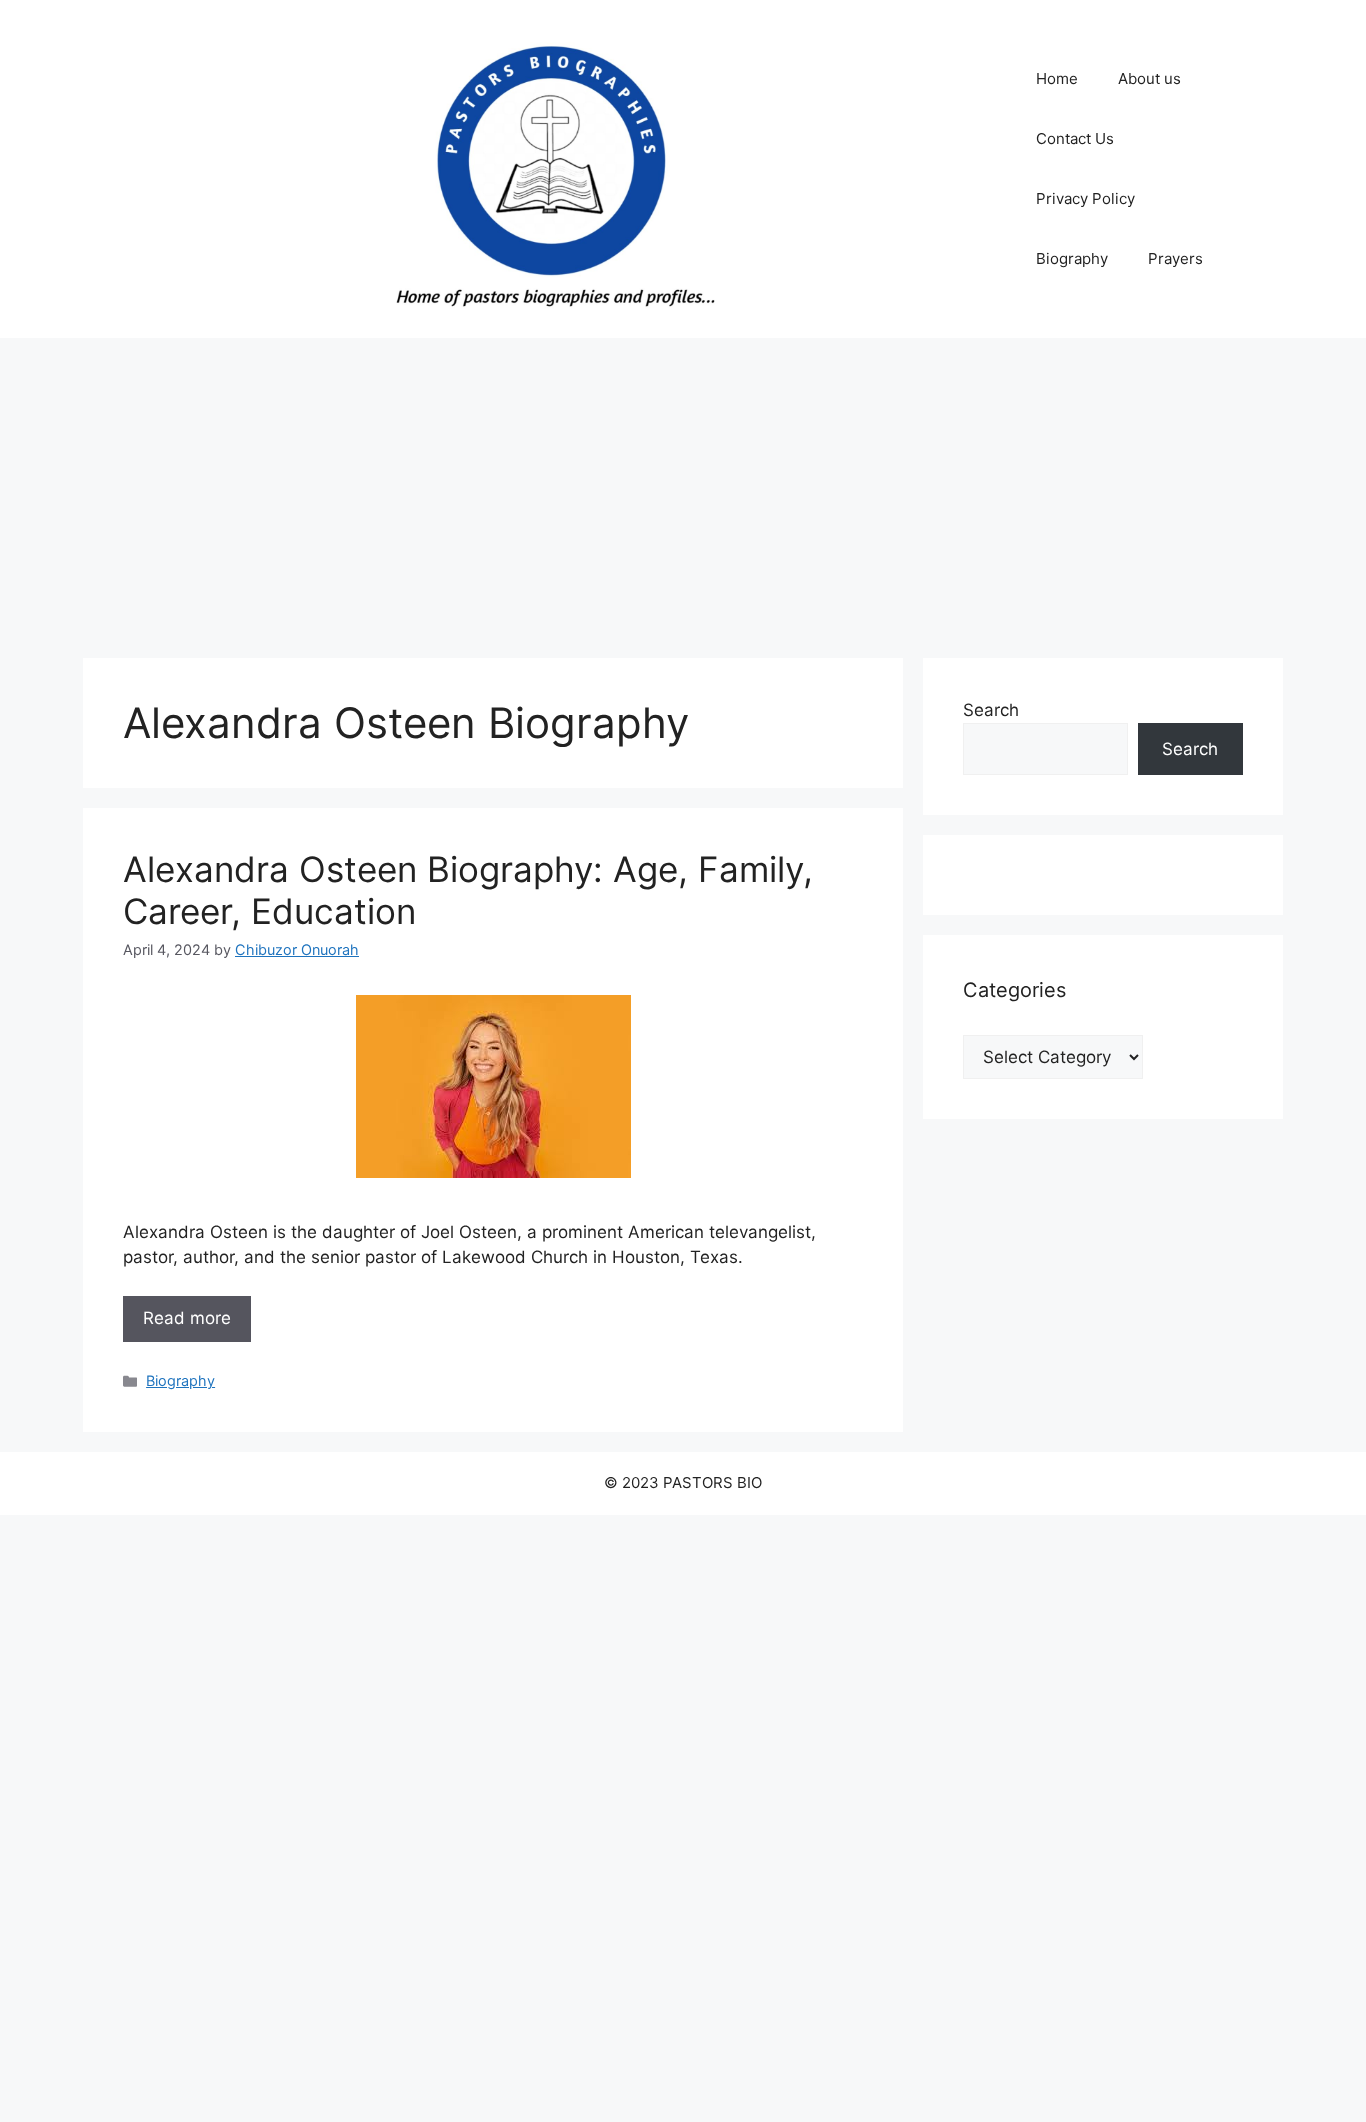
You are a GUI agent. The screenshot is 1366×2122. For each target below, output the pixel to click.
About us (1149, 78)
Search (991, 710)
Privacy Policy (1085, 198)
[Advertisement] (683, 488)
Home (1057, 78)
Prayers (1175, 258)
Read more (187, 1318)
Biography (1072, 258)
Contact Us (1075, 138)
